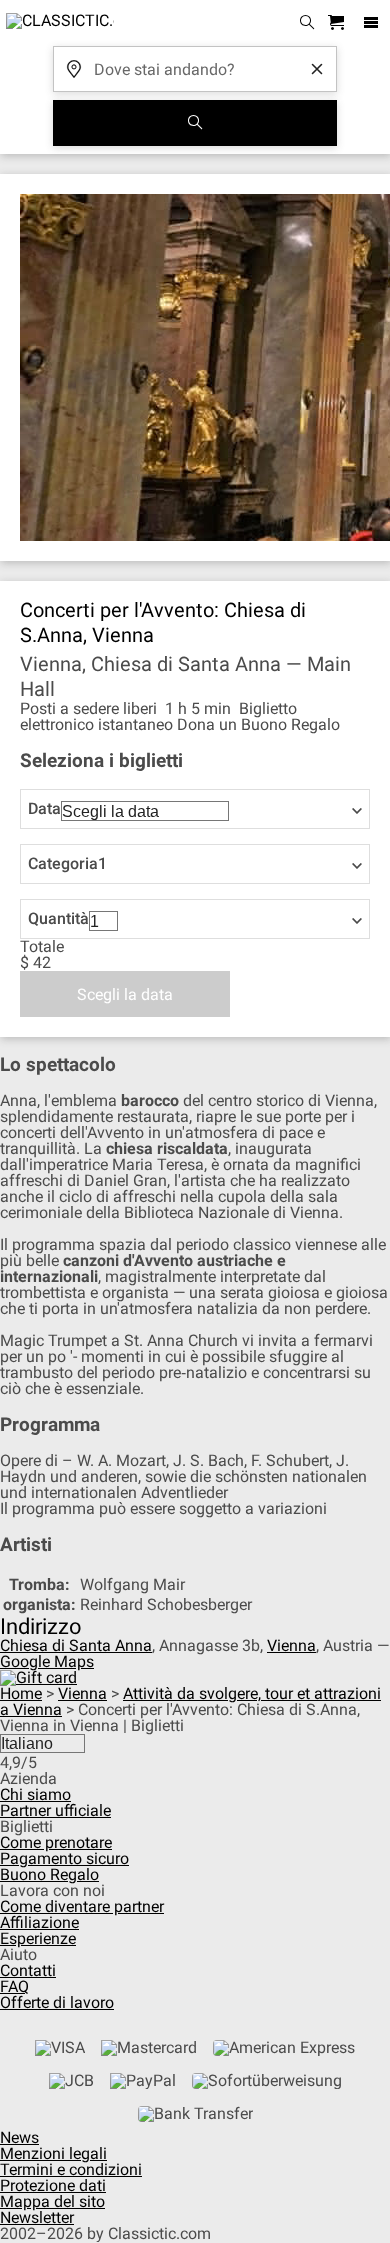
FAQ (14, 1986)
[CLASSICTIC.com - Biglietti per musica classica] (57, 23)
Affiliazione (39, 1922)
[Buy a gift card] (38, 1677)
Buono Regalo (49, 1874)
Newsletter (37, 2217)
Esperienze (38, 1938)
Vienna (291, 1645)
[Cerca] (195, 123)
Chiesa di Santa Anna (76, 1645)
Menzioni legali (53, 2153)
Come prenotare (56, 1842)
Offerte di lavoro (57, 2002)
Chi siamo (35, 1794)
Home (21, 1693)
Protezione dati (53, 2185)
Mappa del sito (52, 2201)
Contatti (28, 1970)
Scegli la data (125, 994)
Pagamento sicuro (64, 1858)
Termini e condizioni (71, 2169)
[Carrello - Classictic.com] (339, 23)
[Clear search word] (317, 69)
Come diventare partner (82, 1906)
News (19, 2137)
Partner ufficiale (55, 1810)
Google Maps (47, 1661)
